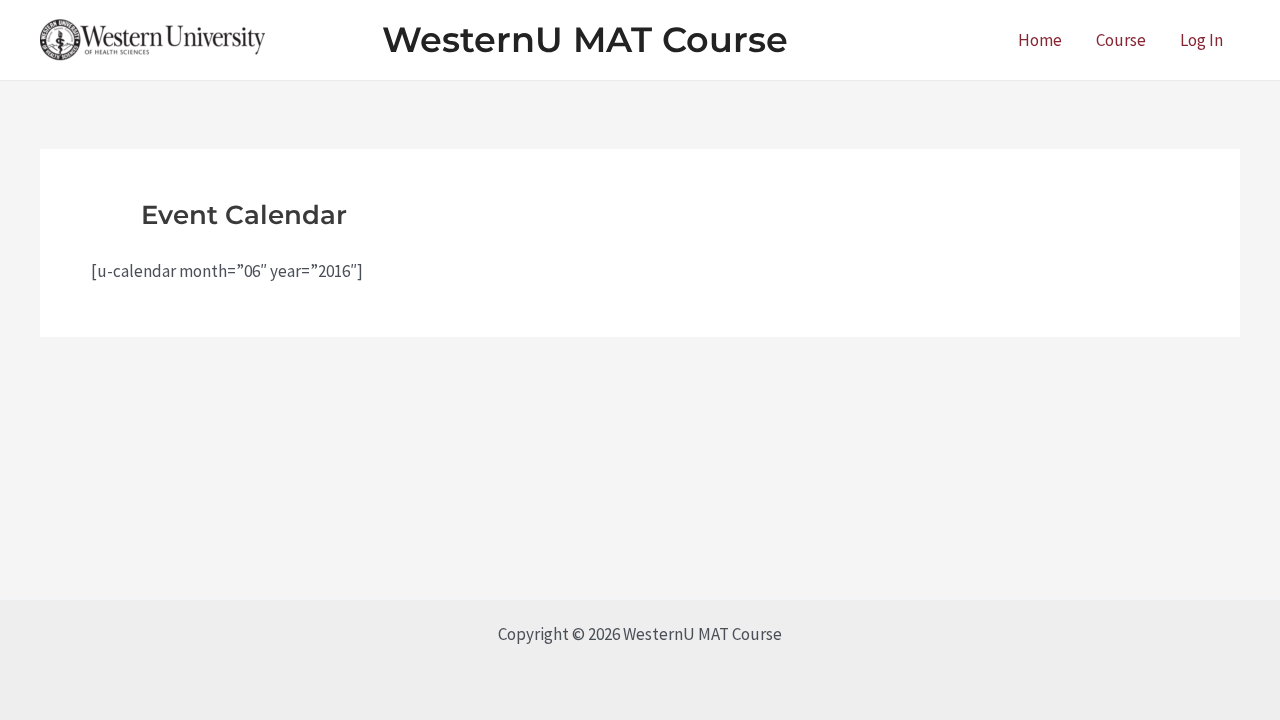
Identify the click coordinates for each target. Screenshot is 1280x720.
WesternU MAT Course (585, 39)
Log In (1201, 40)
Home (1040, 40)
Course (1121, 40)
